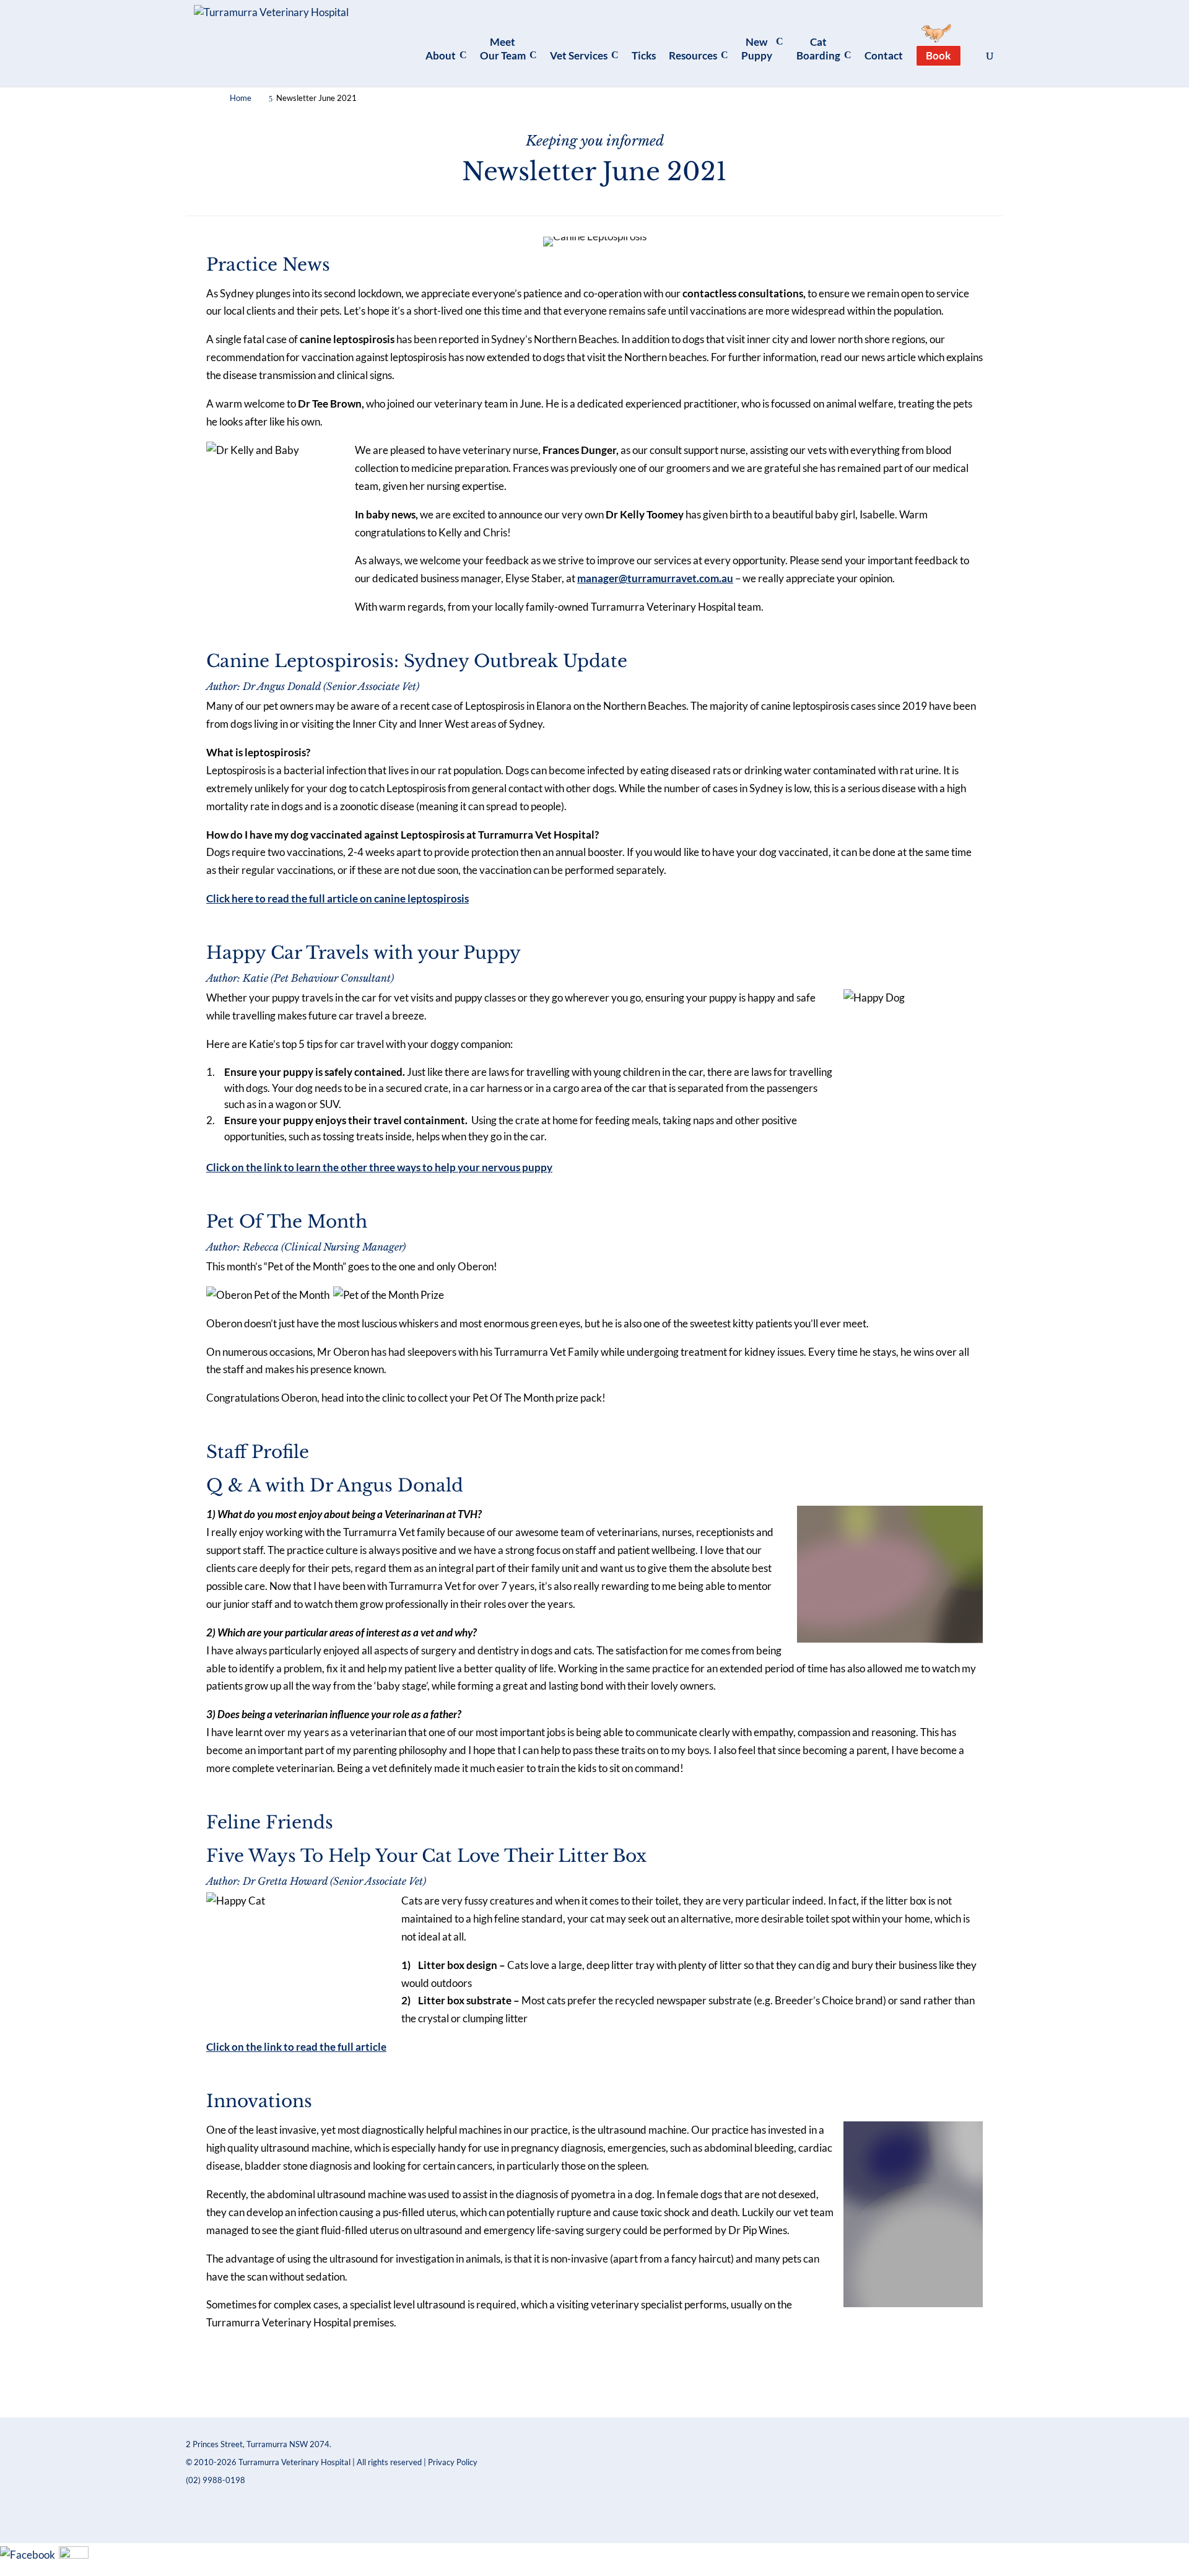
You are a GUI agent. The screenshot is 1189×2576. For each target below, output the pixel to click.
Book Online (781, 2374)
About (441, 55)
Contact (884, 55)
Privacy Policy (453, 2462)
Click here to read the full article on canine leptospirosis (338, 898)
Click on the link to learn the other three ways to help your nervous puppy (379, 1167)
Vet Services (579, 55)
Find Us (409, 2380)
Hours (656, 2374)
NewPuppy (757, 49)
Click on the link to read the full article (296, 2047)
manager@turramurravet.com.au (655, 578)
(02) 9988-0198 (216, 2480)
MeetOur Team (503, 49)
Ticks (644, 55)
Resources (693, 55)
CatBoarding (818, 49)
